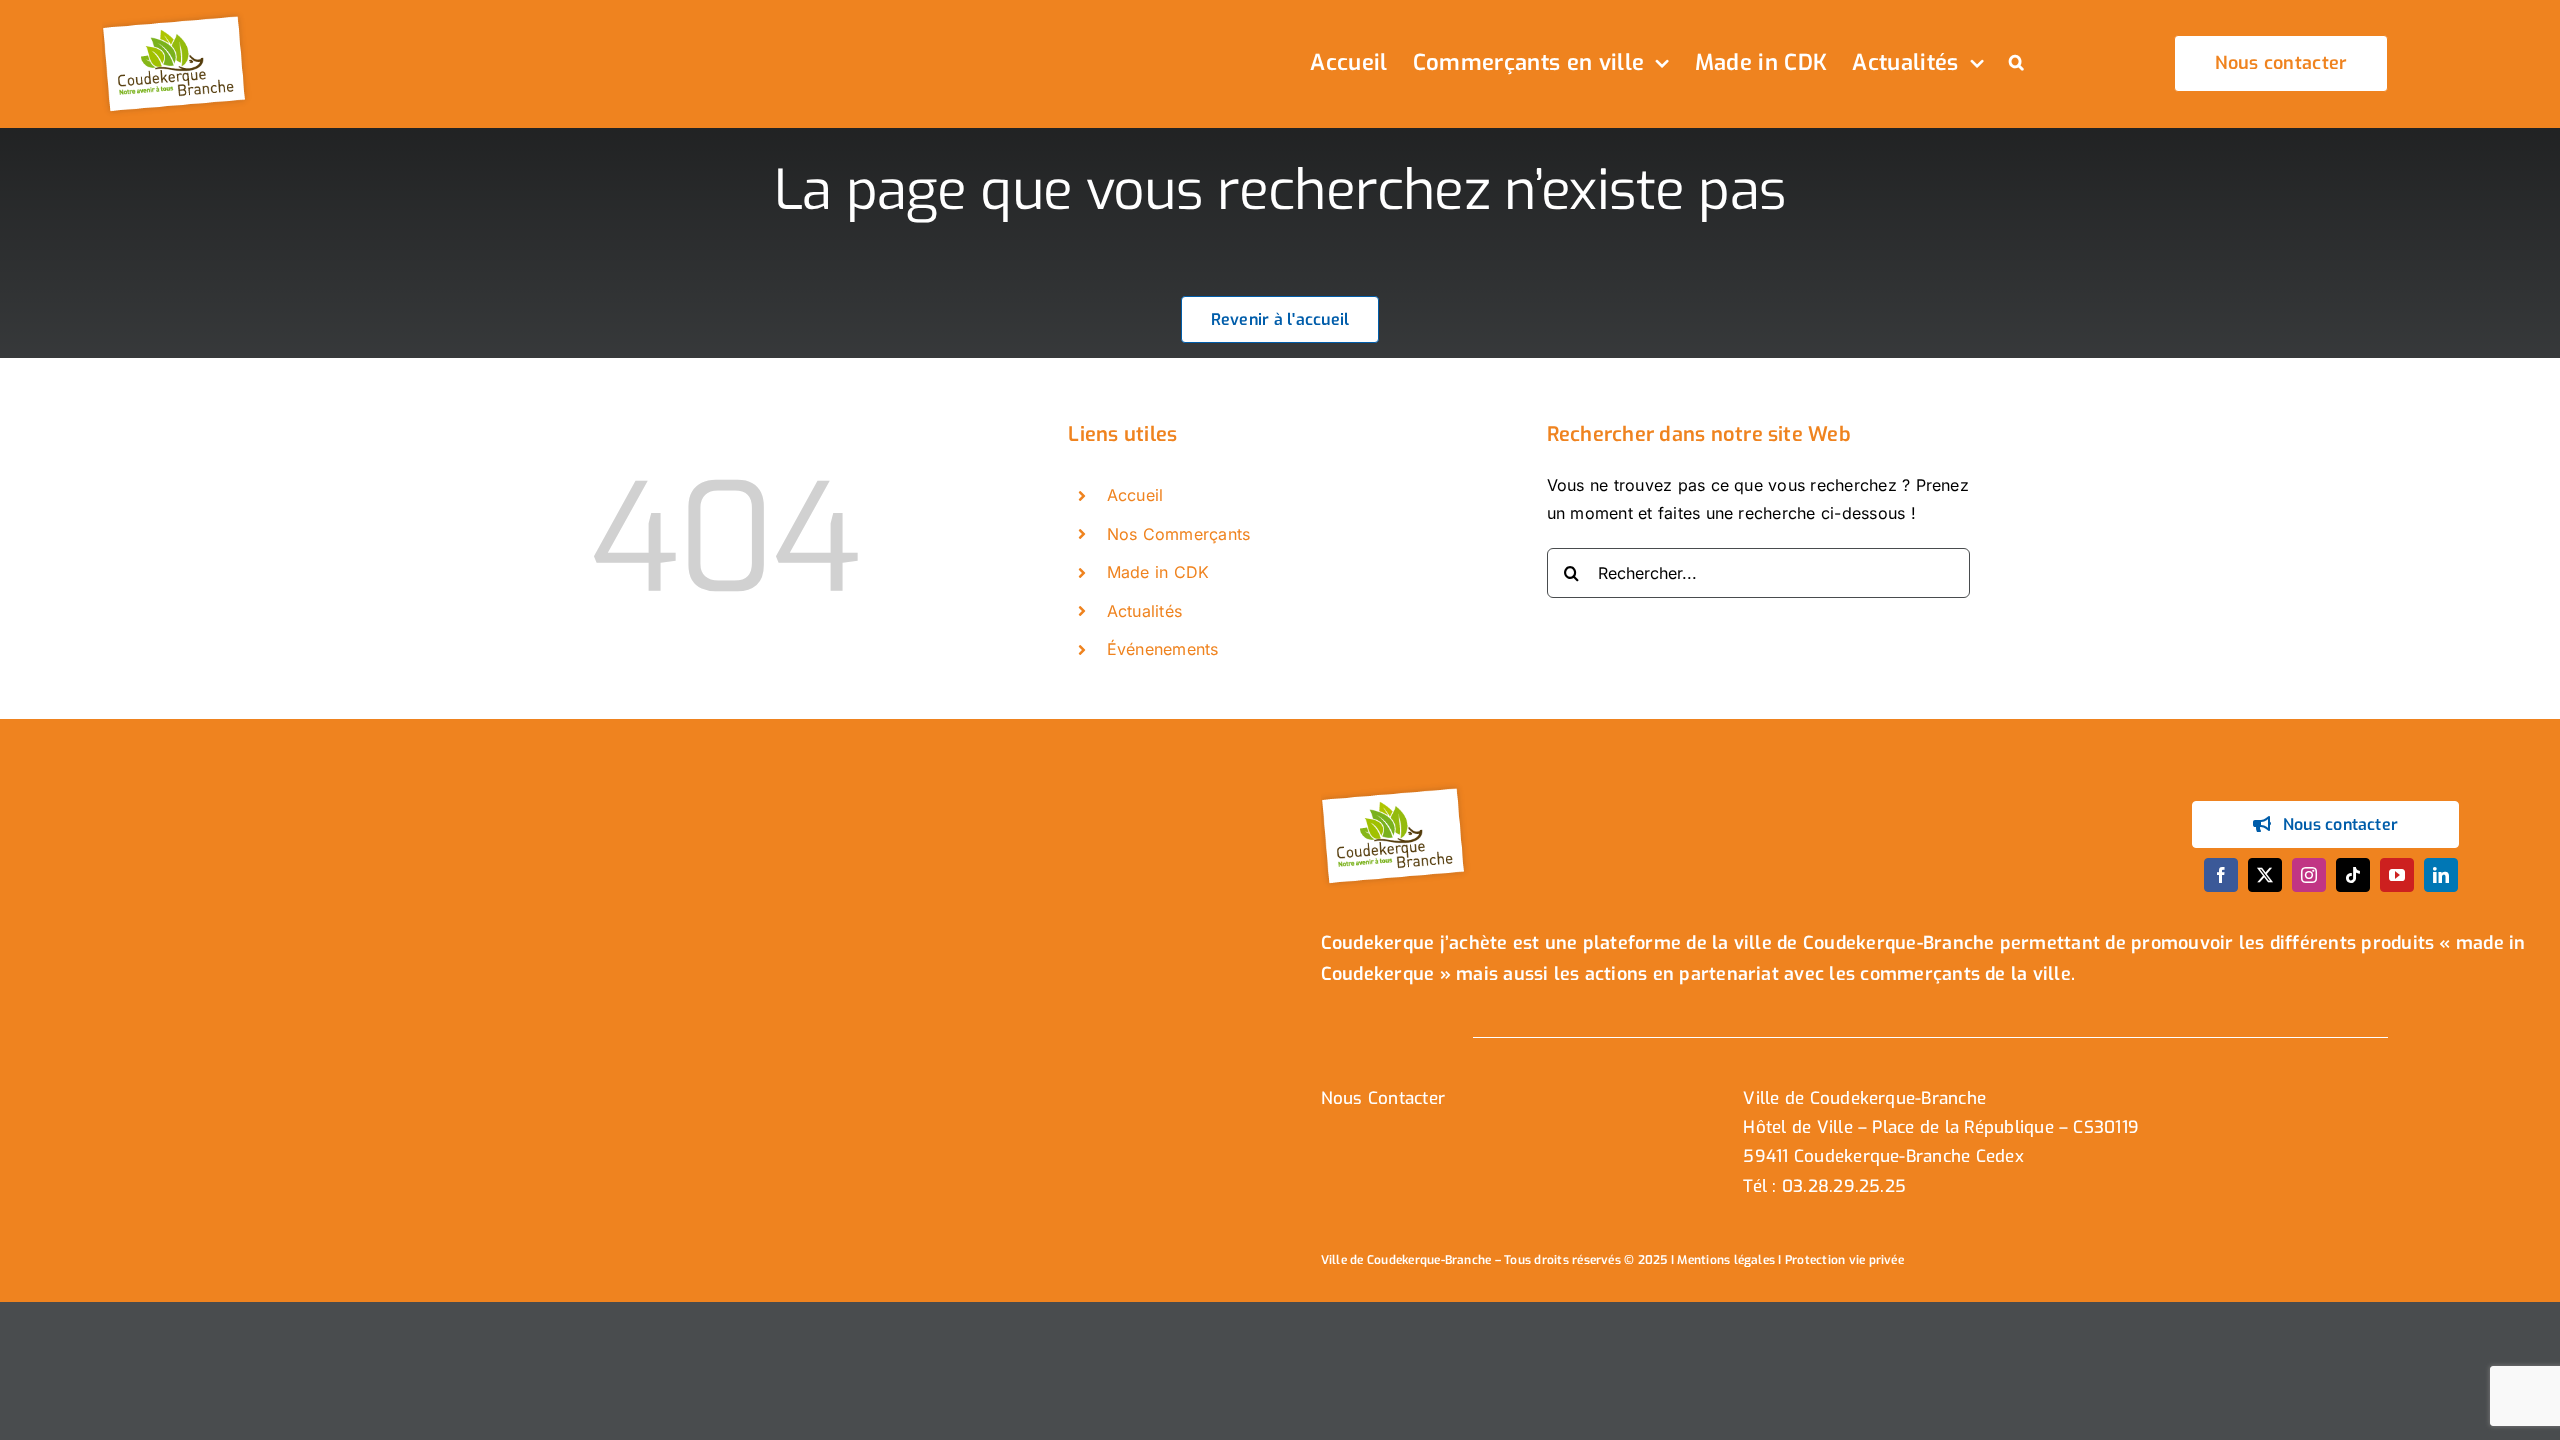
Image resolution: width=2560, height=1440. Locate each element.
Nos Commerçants (1179, 534)
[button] (2016, 64)
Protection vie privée (1844, 1260)
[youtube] (2397, 875)
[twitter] (2265, 875)
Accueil (1135, 495)
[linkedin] (2441, 875)
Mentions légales (1726, 1260)
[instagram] (2309, 875)
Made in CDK (1158, 572)
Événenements (1163, 649)
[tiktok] (2353, 875)
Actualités (1144, 611)
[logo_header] (177, 18)
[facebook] (2221, 875)
